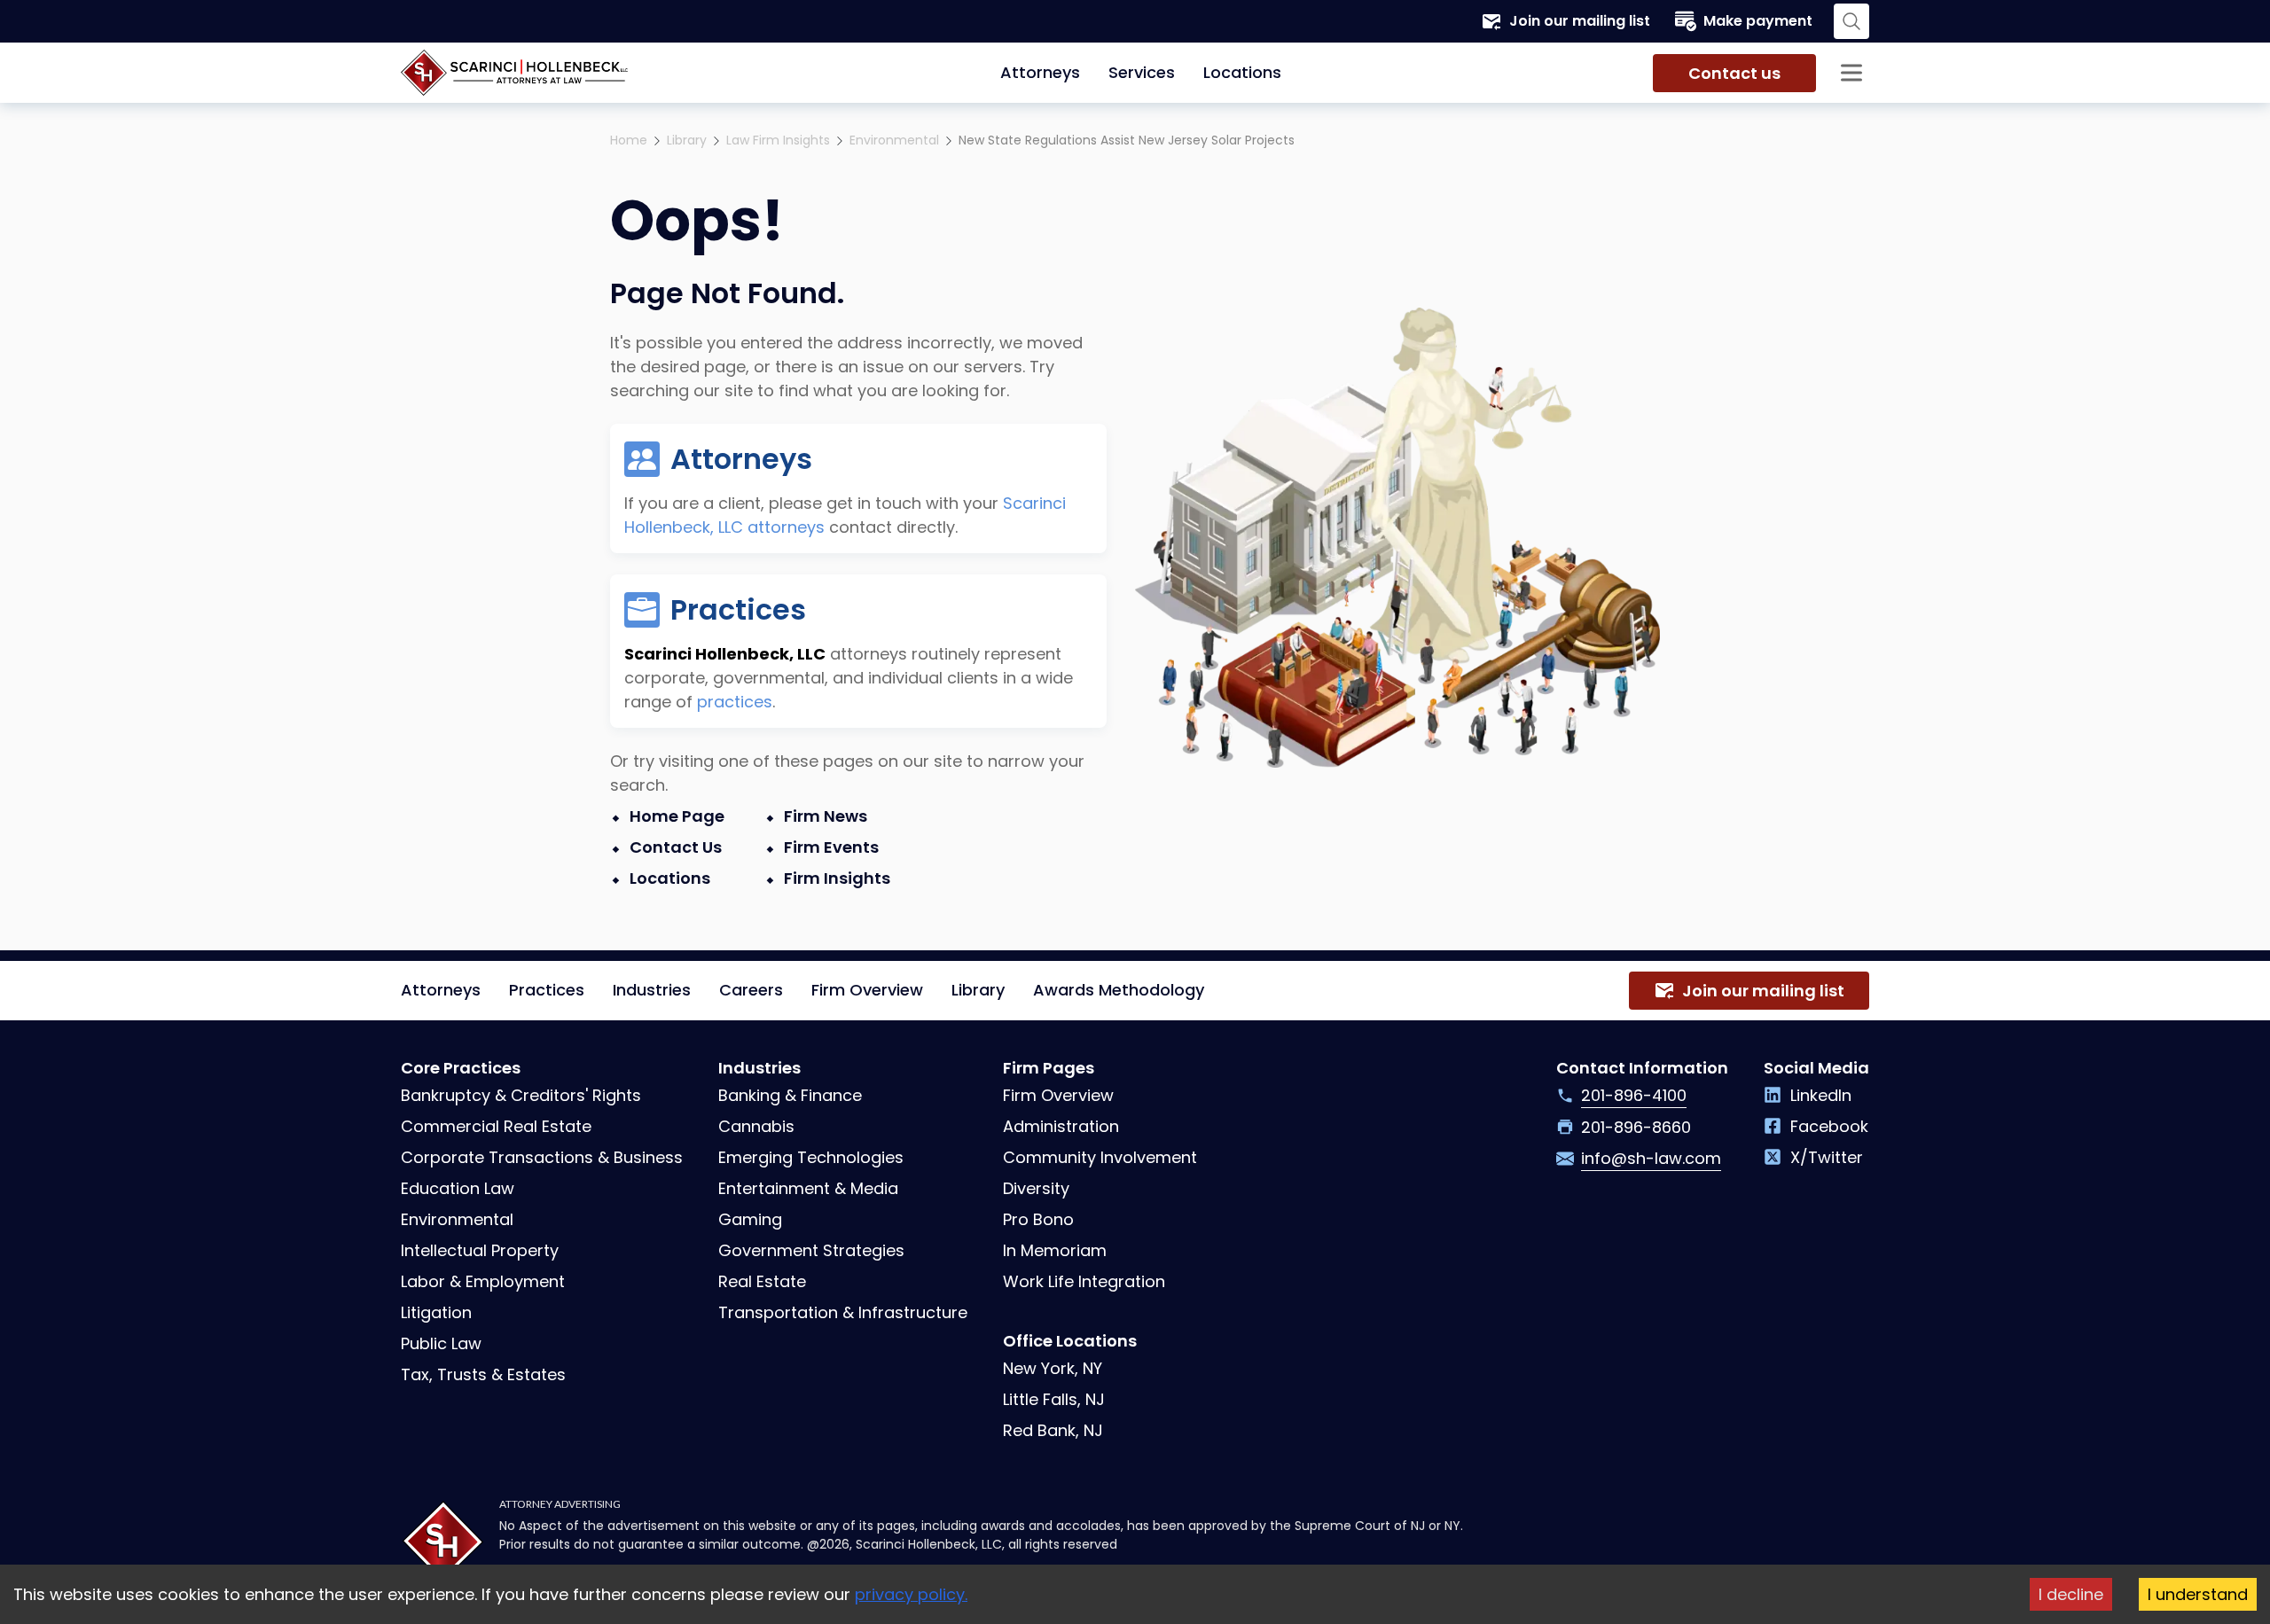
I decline (2071, 1594)
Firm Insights (837, 878)
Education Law (458, 1188)
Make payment (1758, 21)
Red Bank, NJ (1053, 1430)
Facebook (1829, 1126)
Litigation (436, 1312)
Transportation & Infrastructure (843, 1312)
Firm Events (831, 847)
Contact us (1734, 73)
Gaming (750, 1219)
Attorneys (1040, 72)
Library (687, 140)
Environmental (457, 1219)
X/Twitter (1827, 1157)
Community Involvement (1100, 1157)
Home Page (677, 816)
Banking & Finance (790, 1095)
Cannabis (756, 1126)
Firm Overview (867, 990)
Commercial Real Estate (496, 1126)
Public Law (441, 1343)
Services (1142, 72)
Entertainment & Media (808, 1188)
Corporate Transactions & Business (542, 1157)
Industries (652, 990)
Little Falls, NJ (1054, 1399)
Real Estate (762, 1281)
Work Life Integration (1084, 1281)
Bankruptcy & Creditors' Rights (521, 1095)
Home (629, 140)
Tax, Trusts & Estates (483, 1374)
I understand (2198, 1594)
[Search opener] (1851, 21)
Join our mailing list (1580, 21)
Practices (547, 990)
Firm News (826, 816)
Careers (751, 990)
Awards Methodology (1119, 990)
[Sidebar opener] (1851, 73)
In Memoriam (1055, 1250)
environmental (894, 140)
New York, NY (1053, 1368)
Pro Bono (1038, 1219)
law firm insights (778, 140)
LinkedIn (1821, 1095)
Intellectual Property (480, 1250)
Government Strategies (811, 1250)
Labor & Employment (483, 1281)
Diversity (1036, 1188)
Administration (1061, 1126)
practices (735, 702)
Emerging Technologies (811, 1157)
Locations (1242, 72)
